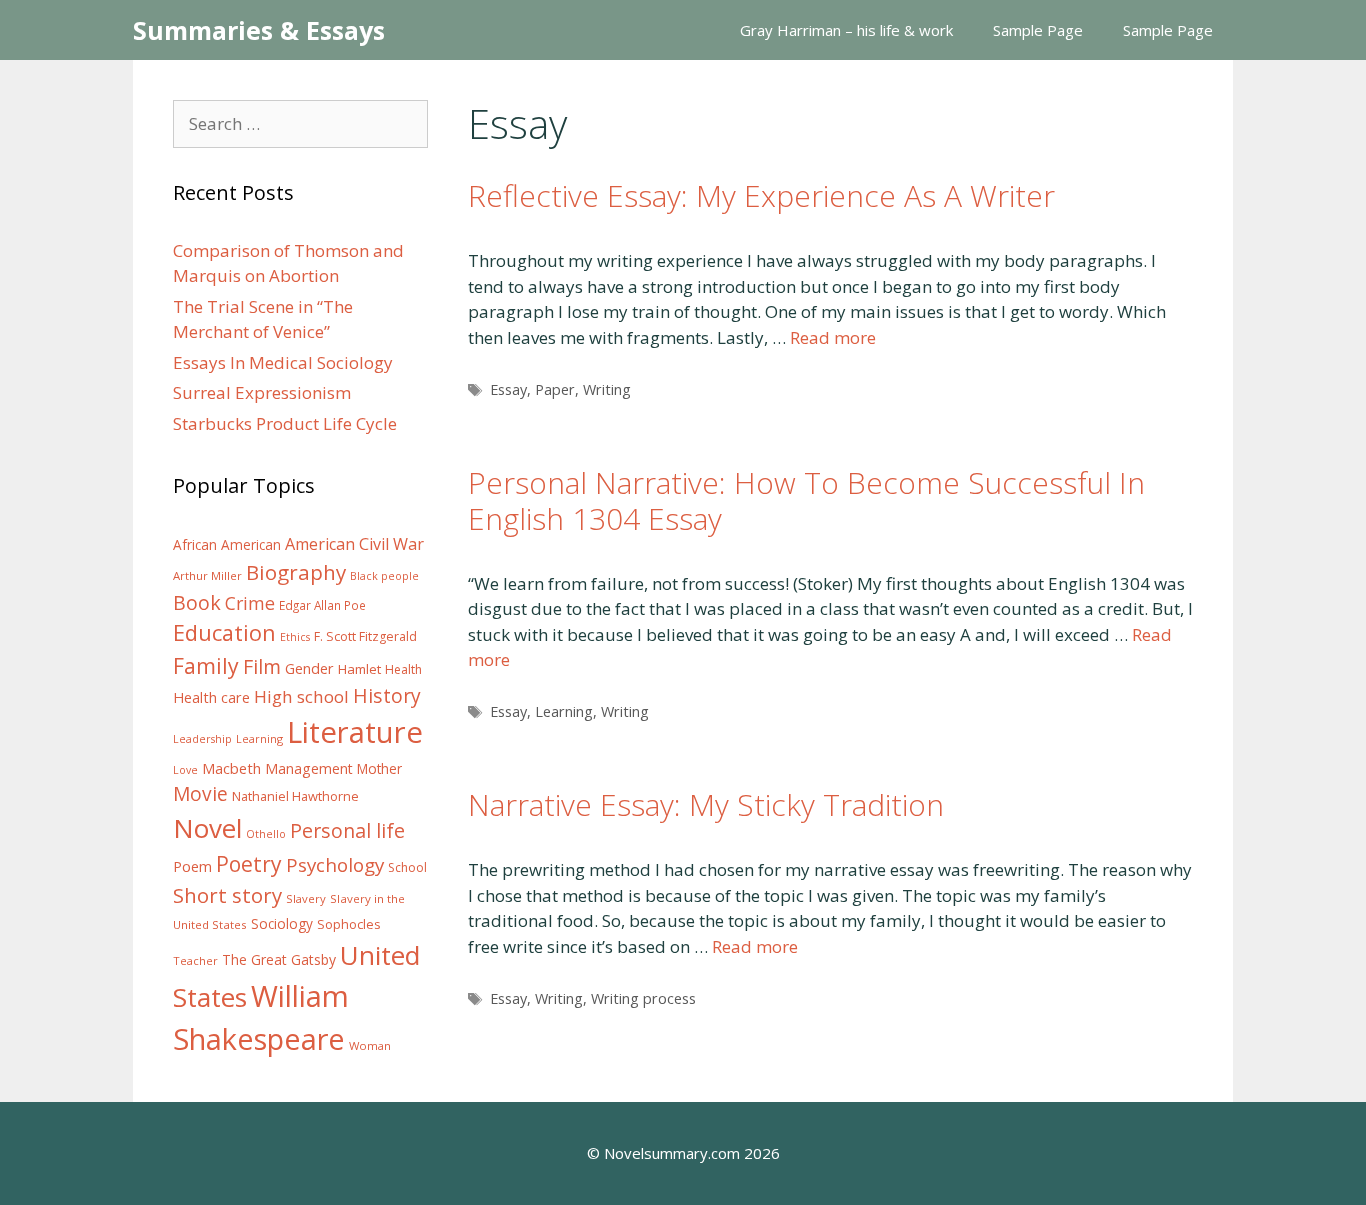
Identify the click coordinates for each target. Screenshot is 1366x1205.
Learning (564, 711)
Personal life (347, 830)
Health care (211, 697)
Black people (384, 576)
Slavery (306, 898)
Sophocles (349, 924)
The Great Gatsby (279, 959)
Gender (309, 668)
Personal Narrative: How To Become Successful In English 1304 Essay (806, 500)
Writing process (643, 998)
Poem (192, 866)
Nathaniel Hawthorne (295, 796)
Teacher (195, 960)
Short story (227, 895)
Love (185, 770)
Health (403, 669)
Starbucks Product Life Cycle (285, 423)
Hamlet (359, 669)
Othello (266, 834)
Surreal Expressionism (262, 392)
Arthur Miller (207, 575)
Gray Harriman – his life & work (846, 30)
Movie (200, 794)
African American (227, 545)
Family (206, 665)
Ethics (295, 637)
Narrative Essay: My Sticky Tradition (706, 804)
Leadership (202, 739)
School (407, 867)
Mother (379, 769)
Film (262, 666)
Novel (207, 828)
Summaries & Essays (259, 30)
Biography (296, 572)
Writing (607, 389)
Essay (508, 389)
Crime (250, 603)
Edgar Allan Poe (322, 605)
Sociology (282, 924)
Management (309, 768)
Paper (555, 389)
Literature (355, 732)
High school (301, 696)
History (387, 695)
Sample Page (1038, 30)
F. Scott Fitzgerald (365, 636)
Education (224, 632)
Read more (833, 337)
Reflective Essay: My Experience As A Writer (761, 195)
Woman (370, 1045)
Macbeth (231, 768)
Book (197, 602)
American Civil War (354, 544)
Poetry (249, 863)
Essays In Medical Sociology (283, 362)
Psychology (335, 865)
